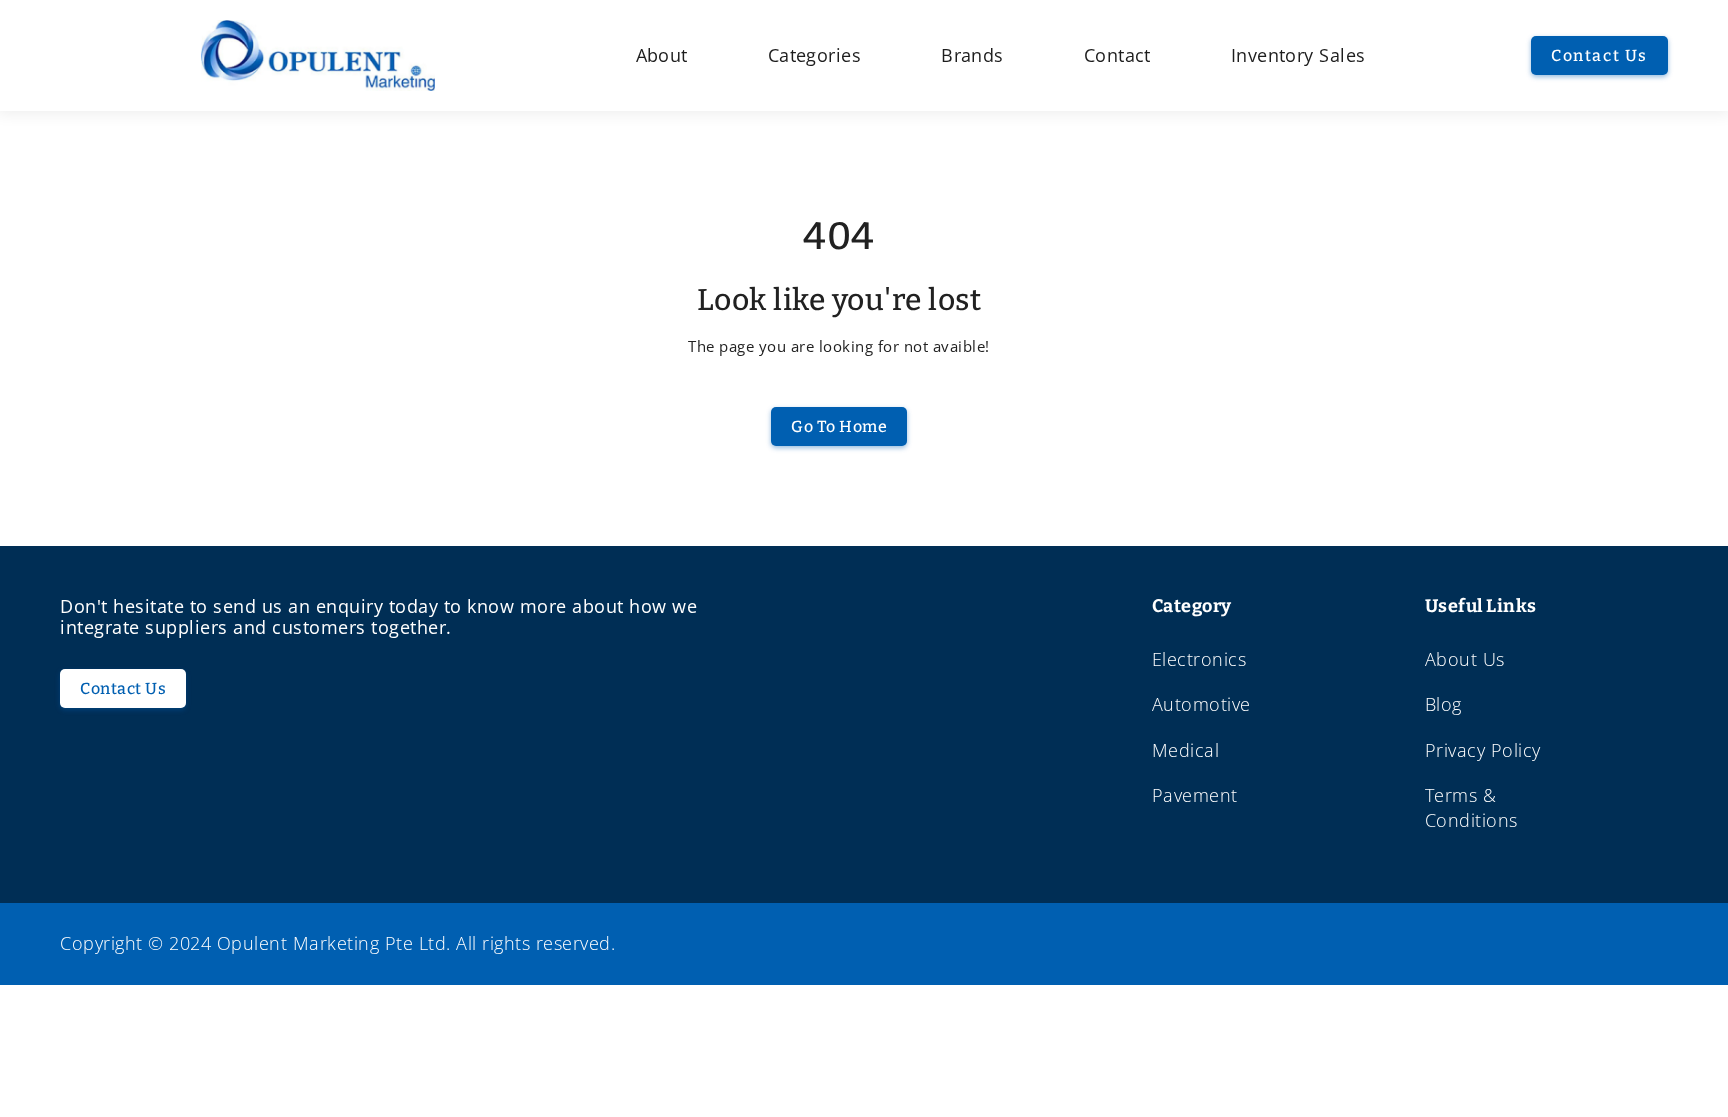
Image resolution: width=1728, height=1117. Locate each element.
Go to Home (839, 426)
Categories (814, 55)
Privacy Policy (1483, 750)
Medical (1186, 750)
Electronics (1199, 659)
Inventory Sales (1298, 55)
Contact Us (1599, 55)
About (662, 55)
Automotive (1201, 704)
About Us (1465, 659)
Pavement (1195, 795)
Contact (1117, 55)
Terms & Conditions (1471, 807)
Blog (1443, 704)
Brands (972, 55)
